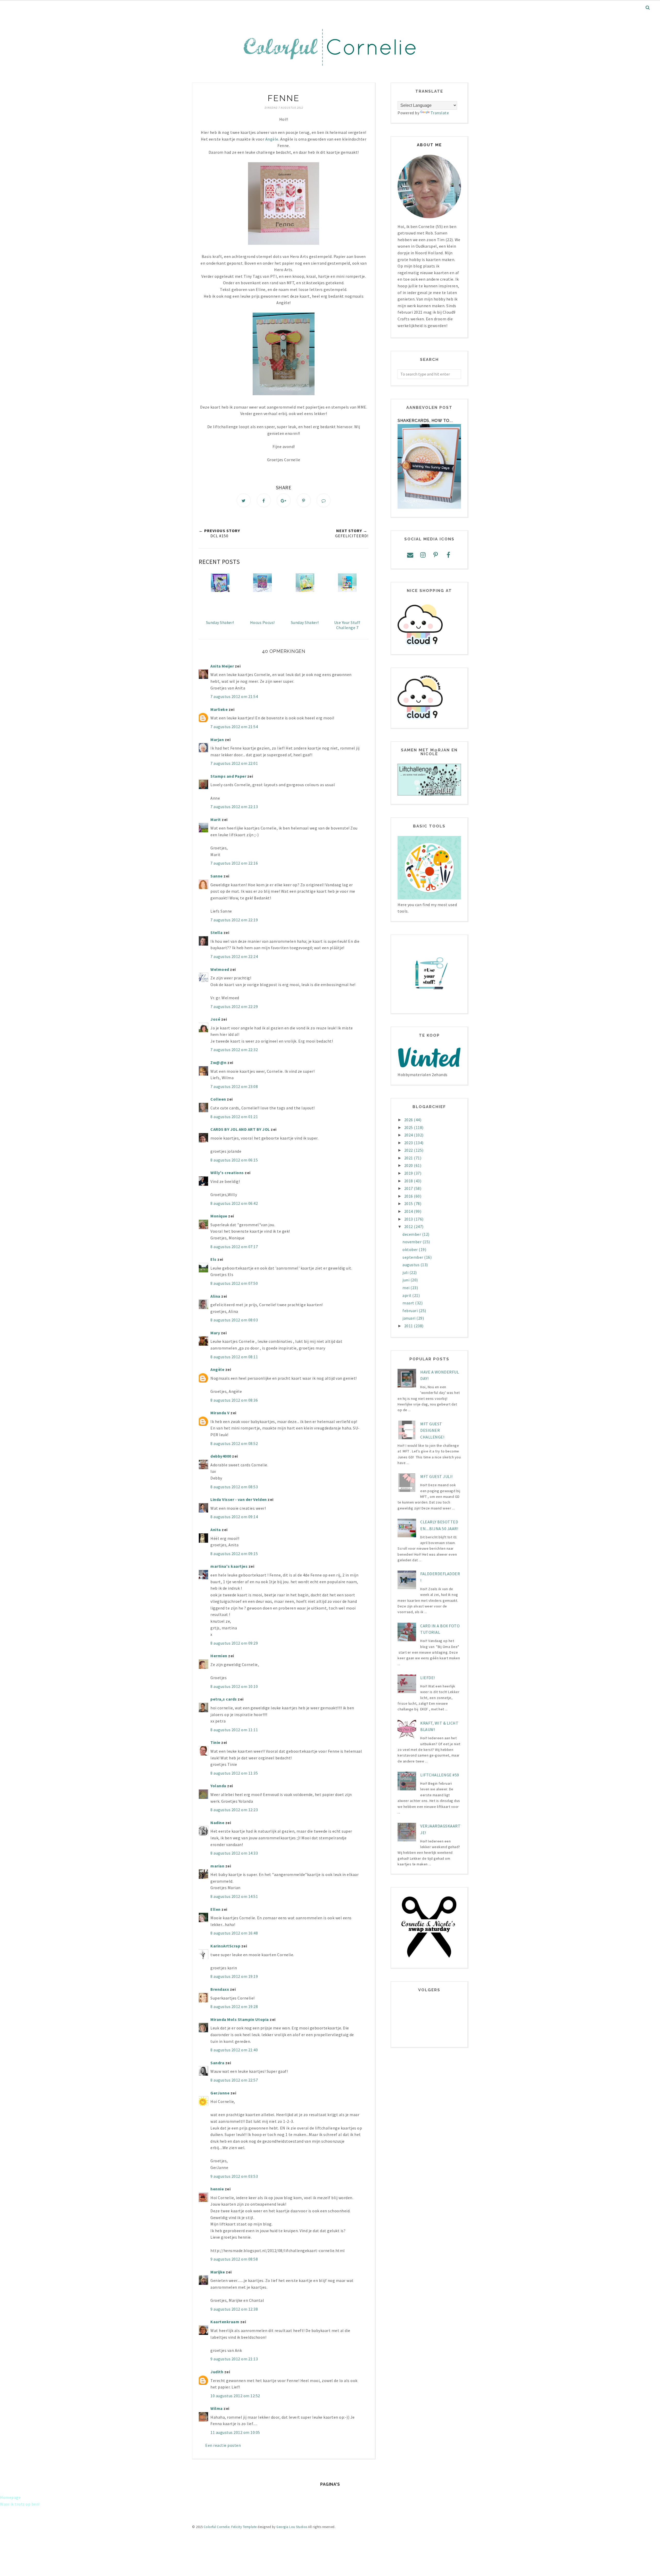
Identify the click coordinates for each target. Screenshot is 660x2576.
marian (217, 1866)
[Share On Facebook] (264, 500)
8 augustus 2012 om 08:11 (234, 1357)
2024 (409, 1135)
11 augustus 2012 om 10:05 (235, 2432)
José (215, 1019)
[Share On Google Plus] (284, 500)
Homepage (10, 2497)
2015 (409, 1204)
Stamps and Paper (228, 776)
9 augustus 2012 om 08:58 (234, 2259)
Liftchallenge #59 (440, 1775)
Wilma (217, 2408)
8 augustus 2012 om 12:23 (234, 1810)
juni (406, 1280)
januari (409, 1318)
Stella (216, 932)
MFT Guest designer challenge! (432, 1430)
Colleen (218, 1099)
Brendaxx (220, 1989)
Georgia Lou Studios (292, 2527)
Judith (217, 2372)
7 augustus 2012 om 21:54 (234, 696)
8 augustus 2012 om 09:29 (234, 1643)
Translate (440, 113)
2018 (409, 1181)
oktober (411, 1249)
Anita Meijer (222, 666)
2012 (409, 1226)
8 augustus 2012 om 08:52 (234, 1443)
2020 (409, 1165)
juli (406, 1272)
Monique (219, 1216)
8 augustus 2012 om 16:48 (234, 1933)
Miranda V (220, 1413)
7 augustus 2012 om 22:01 (234, 763)
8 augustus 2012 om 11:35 (234, 1773)
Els (213, 1259)
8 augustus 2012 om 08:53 (234, 1487)
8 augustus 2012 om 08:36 (234, 1400)
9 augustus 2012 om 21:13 (234, 2359)
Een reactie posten (223, 2445)
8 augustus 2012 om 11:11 (234, 1730)
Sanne (217, 876)
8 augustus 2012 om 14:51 (234, 1896)
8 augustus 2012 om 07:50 (234, 1283)
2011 (409, 1326)
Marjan (218, 740)
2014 (409, 1211)
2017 (409, 1188)
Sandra (217, 2063)
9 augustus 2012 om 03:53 (234, 2176)
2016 (409, 1196)
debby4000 (221, 1456)
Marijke (218, 2272)
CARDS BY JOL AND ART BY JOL (240, 1129)
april (407, 1295)
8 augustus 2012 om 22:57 (234, 2080)
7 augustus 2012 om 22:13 (234, 807)
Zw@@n (218, 1062)
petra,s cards (224, 1699)
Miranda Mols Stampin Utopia (240, 2019)
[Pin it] (304, 500)
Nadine (217, 1823)
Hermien (219, 1656)
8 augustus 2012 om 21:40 (234, 2050)
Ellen (216, 1909)
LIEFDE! (428, 1678)
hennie (217, 2189)
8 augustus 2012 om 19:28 (234, 2006)
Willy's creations (227, 1173)
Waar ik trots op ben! (20, 2504)
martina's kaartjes (229, 1566)
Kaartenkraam (225, 2322)
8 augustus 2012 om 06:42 (234, 1203)
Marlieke (219, 709)
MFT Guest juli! (436, 1476)
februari (411, 1311)
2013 (409, 1219)
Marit (216, 819)
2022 (409, 1150)
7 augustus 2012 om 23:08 (234, 1086)
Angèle (272, 139)
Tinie (215, 1742)
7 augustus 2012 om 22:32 (234, 1050)
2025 (409, 1127)
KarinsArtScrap (225, 1946)
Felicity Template (244, 2527)
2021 (409, 1158)
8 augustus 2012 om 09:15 (234, 1554)
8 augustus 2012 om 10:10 (234, 1686)
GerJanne (220, 2093)
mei (406, 1288)
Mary (215, 1333)
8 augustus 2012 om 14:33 (234, 1853)
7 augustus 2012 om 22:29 (234, 1006)
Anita (216, 1530)
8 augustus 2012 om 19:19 (234, 1976)
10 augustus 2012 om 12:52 (235, 2396)
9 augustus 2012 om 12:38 (234, 2309)
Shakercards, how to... (425, 421)
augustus (411, 1265)
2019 (409, 1173)
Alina (215, 1296)
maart (409, 1303)
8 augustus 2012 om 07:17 (234, 1247)
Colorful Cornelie (217, 2527)
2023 (409, 1143)
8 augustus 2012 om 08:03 (234, 1320)
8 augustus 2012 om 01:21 (234, 1117)
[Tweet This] (244, 500)
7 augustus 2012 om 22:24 (234, 956)
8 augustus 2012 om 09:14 (234, 1517)
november (412, 1242)
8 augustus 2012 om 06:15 (234, 1160)
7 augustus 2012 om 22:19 (234, 920)
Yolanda (218, 1786)
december (412, 1234)
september (413, 1257)
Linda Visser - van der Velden (239, 1499)
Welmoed (220, 969)
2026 (409, 1120)
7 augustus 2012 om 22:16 (234, 863)
